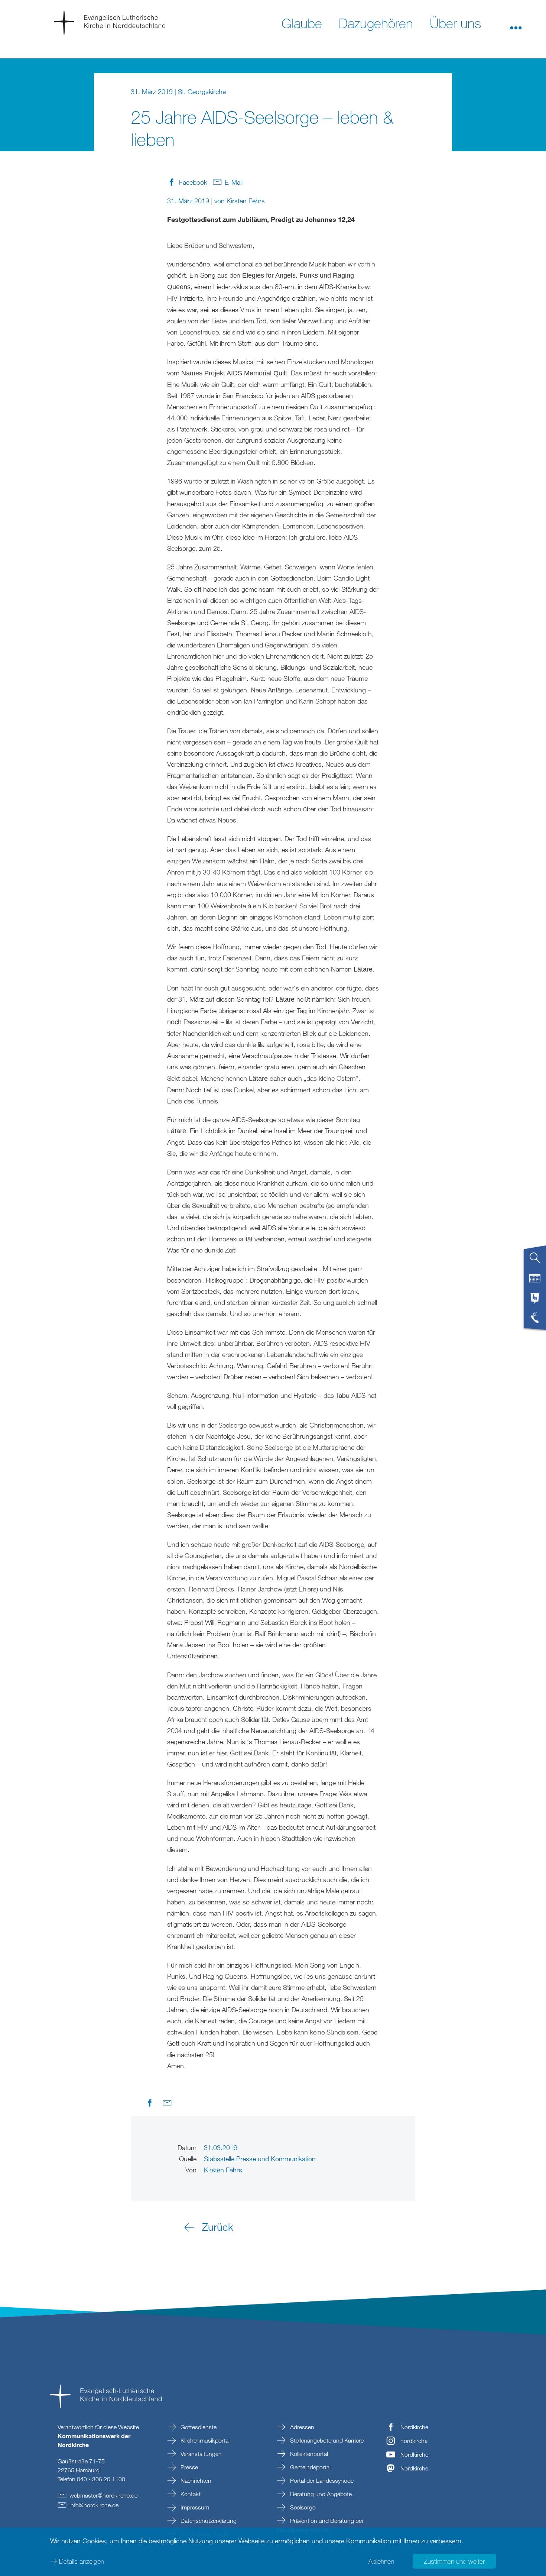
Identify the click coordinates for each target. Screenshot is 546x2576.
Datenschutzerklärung (208, 2521)
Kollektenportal (308, 2454)
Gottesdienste (198, 2427)
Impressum (194, 2507)
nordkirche (414, 2441)
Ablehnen (381, 2561)
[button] (516, 23)
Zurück (218, 2227)
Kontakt (190, 2494)
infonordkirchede (94, 2505)
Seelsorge (302, 2507)
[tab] (535, 1261)
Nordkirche (414, 2427)
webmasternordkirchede (103, 2495)
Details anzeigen (82, 2561)
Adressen (301, 2427)
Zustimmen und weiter (454, 2561)
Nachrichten (195, 2480)
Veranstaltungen (200, 2454)
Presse (188, 2467)
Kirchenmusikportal (204, 2440)
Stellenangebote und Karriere (326, 2440)
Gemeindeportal (310, 2467)
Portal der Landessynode (321, 2480)
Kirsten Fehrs (246, 201)
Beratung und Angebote (320, 2494)
